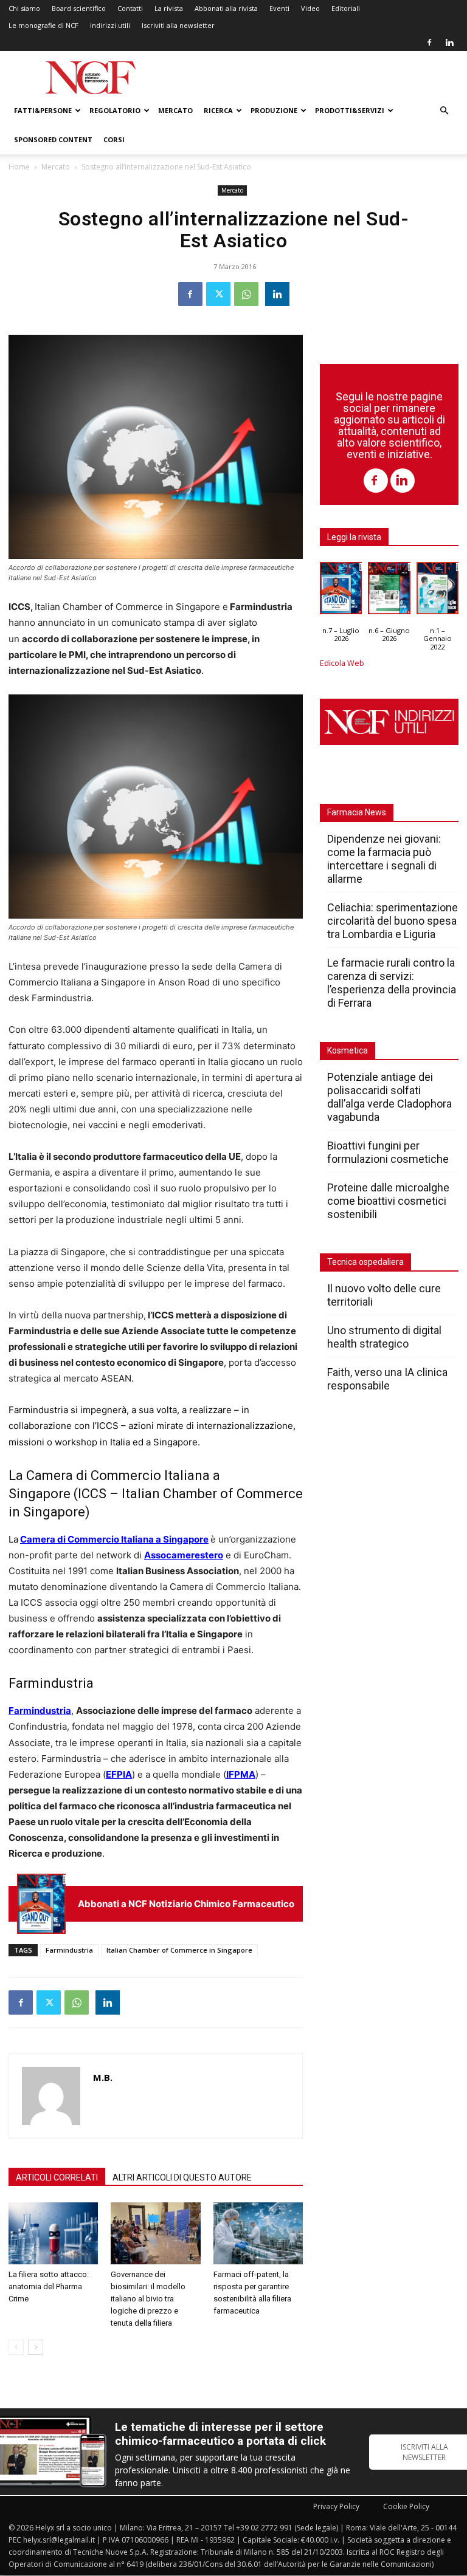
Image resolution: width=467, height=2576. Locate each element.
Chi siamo (24, 8)
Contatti (130, 8)
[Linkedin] (449, 43)
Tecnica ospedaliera (365, 1262)
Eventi (279, 8)
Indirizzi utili (110, 25)
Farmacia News (357, 812)
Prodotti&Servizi (350, 110)
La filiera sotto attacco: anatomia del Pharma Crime (49, 2287)
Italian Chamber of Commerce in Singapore (179, 1950)
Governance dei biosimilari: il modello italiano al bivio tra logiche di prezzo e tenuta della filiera (148, 2299)
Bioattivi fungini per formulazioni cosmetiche (388, 1152)
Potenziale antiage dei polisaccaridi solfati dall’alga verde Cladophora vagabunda (389, 1097)
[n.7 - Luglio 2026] (41, 1904)
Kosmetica (348, 1050)
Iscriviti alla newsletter (178, 25)
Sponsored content (53, 139)
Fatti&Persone (43, 110)
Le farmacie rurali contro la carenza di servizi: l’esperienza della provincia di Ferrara (392, 983)
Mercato (175, 110)
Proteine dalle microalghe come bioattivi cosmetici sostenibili (388, 1201)
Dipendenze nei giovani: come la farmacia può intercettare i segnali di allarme (384, 859)
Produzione (274, 110)
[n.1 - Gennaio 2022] (438, 591)
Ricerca (218, 110)
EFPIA (119, 1774)
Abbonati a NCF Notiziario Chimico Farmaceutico (186, 1904)
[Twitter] (218, 294)
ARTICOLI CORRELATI (57, 2177)
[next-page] (36, 2347)
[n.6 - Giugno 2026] (389, 591)
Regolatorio (115, 110)
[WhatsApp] (246, 294)
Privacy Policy (336, 2506)
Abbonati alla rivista (226, 8)
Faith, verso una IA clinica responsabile (387, 1379)
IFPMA (241, 1774)
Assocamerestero (184, 1555)
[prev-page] (16, 2347)
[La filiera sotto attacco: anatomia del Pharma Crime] (53, 2233)
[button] (444, 111)
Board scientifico (79, 8)
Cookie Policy (406, 2506)
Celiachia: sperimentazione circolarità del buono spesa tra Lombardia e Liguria (393, 921)
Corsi (114, 139)
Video (310, 8)
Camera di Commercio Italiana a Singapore (114, 1539)
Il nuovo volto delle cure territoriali (384, 1295)
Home (19, 167)
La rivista (169, 8)
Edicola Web (342, 663)
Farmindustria (40, 1711)
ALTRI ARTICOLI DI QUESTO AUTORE (182, 2177)
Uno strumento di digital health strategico (384, 1337)
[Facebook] (429, 43)
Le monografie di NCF (43, 25)
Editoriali (346, 8)
